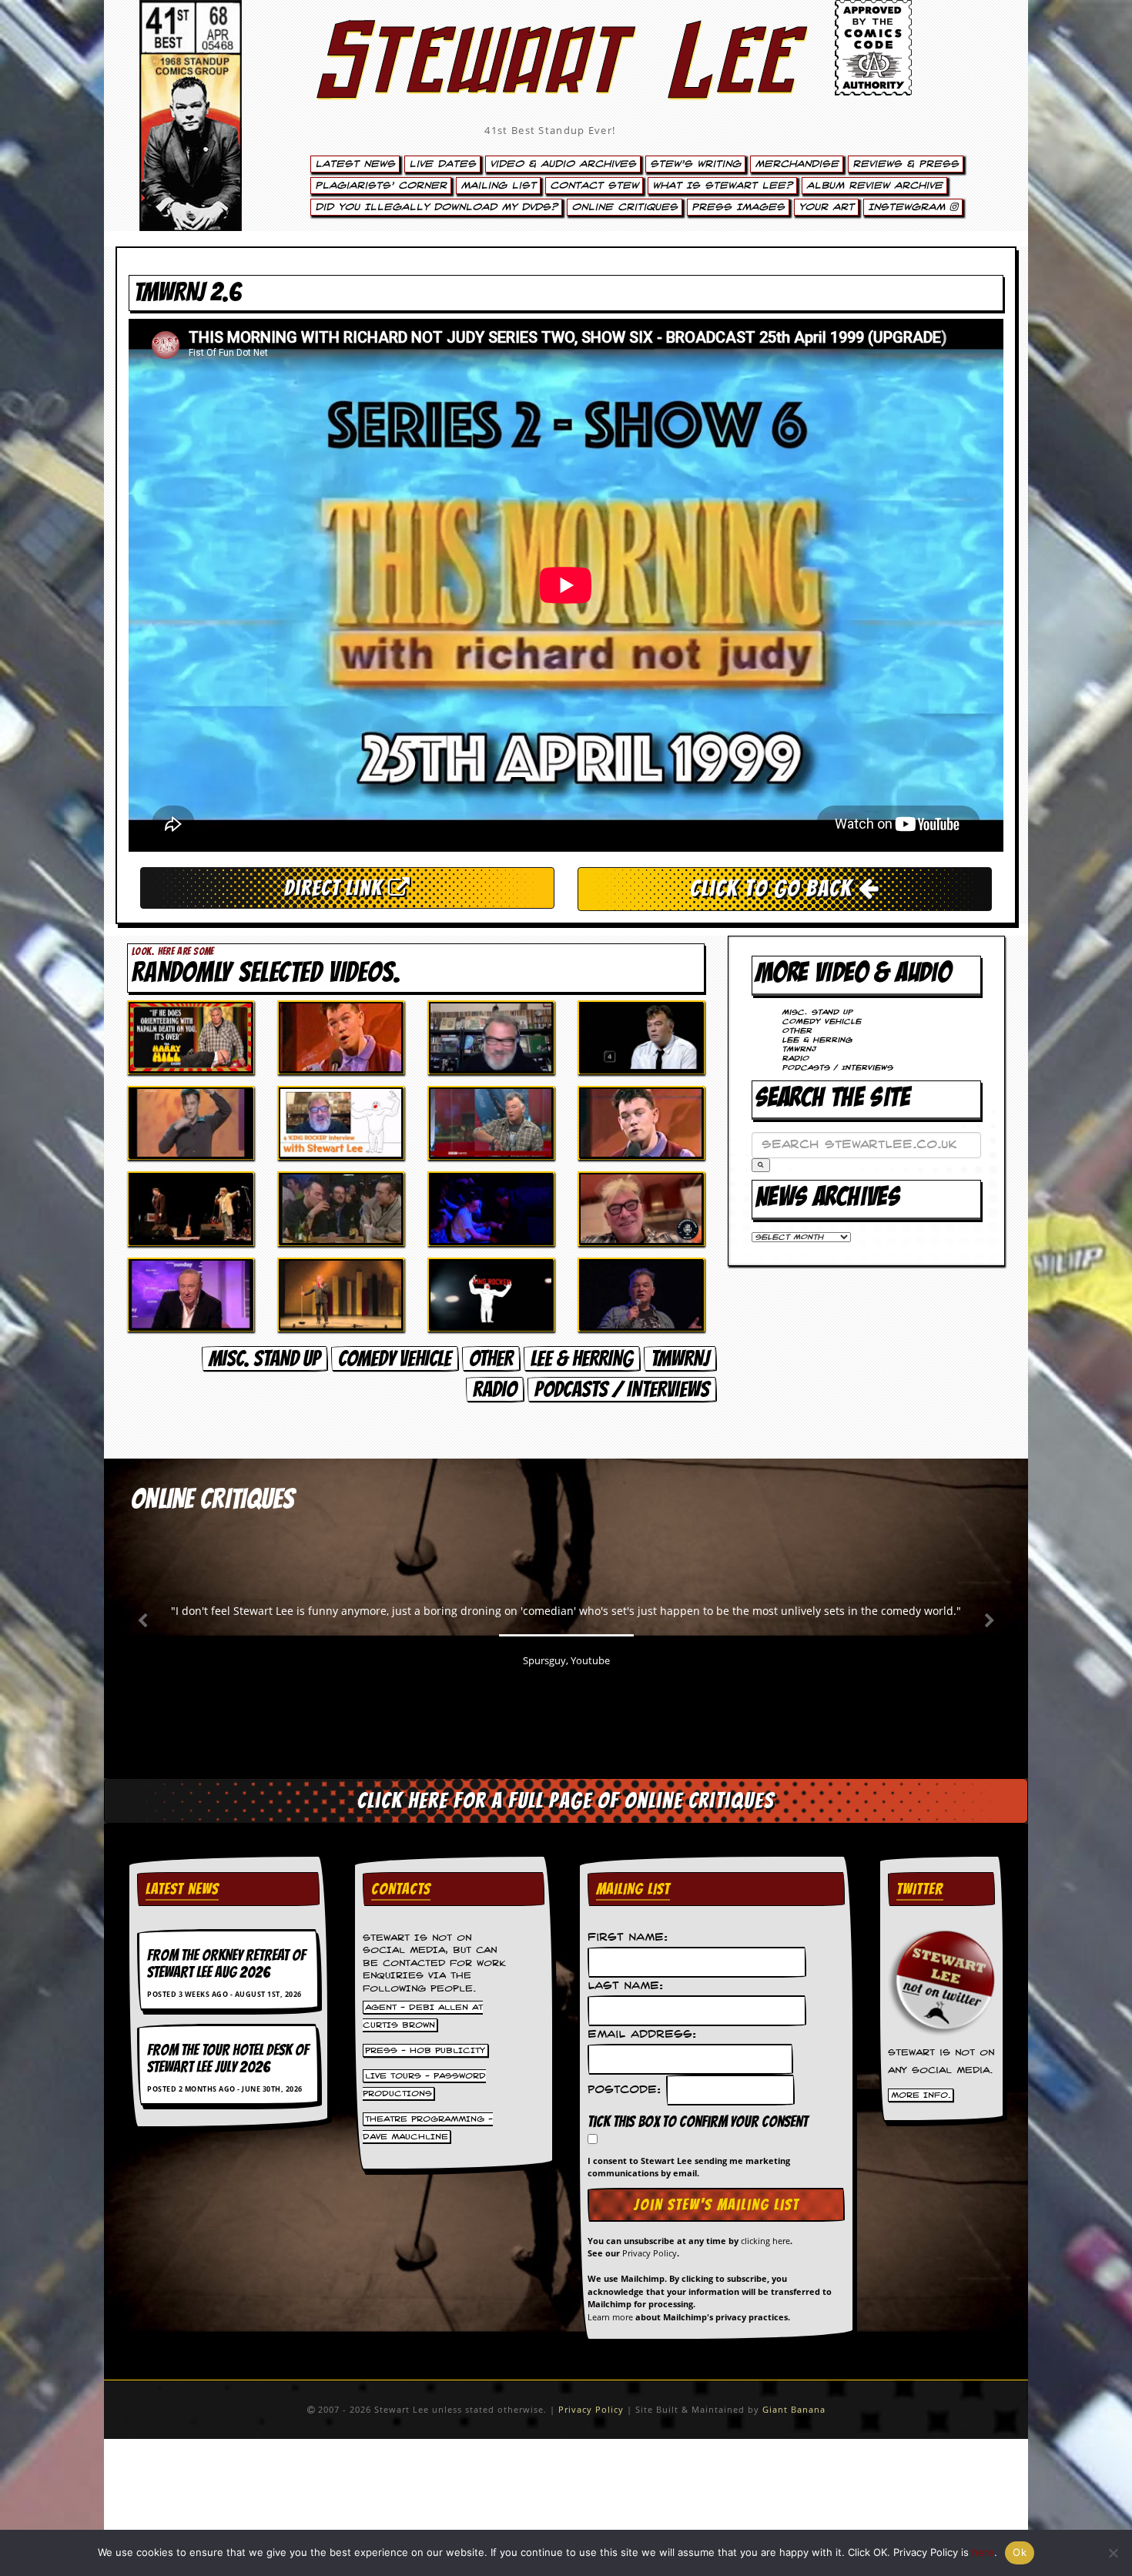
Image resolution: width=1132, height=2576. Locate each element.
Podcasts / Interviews (622, 1389)
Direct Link (336, 888)
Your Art (826, 207)
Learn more (610, 2317)
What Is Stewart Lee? (722, 186)
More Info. (921, 2095)
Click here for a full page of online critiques (566, 1801)
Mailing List (498, 186)
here (983, 2552)
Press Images (738, 207)
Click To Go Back (774, 888)
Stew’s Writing (695, 164)
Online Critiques (625, 207)
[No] (1113, 2553)
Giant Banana (794, 2409)
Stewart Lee (551, 81)
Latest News (355, 164)
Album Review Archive (874, 186)
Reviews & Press (906, 164)
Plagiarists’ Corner (381, 186)
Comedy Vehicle (395, 1358)
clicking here (765, 2241)
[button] (761, 1165)
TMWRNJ (680, 1358)
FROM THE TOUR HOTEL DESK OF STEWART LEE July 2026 (228, 2058)
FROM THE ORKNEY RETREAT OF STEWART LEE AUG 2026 (226, 1964)
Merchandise (797, 164)
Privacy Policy (650, 2253)
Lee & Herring (582, 1358)
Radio (495, 1389)
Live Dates (442, 164)
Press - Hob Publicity (425, 2050)
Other (491, 1358)
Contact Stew (594, 186)
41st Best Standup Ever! (550, 130)
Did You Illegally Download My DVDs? (436, 207)
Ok (1020, 2552)
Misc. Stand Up (265, 1358)
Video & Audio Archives (563, 164)
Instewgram (909, 207)
